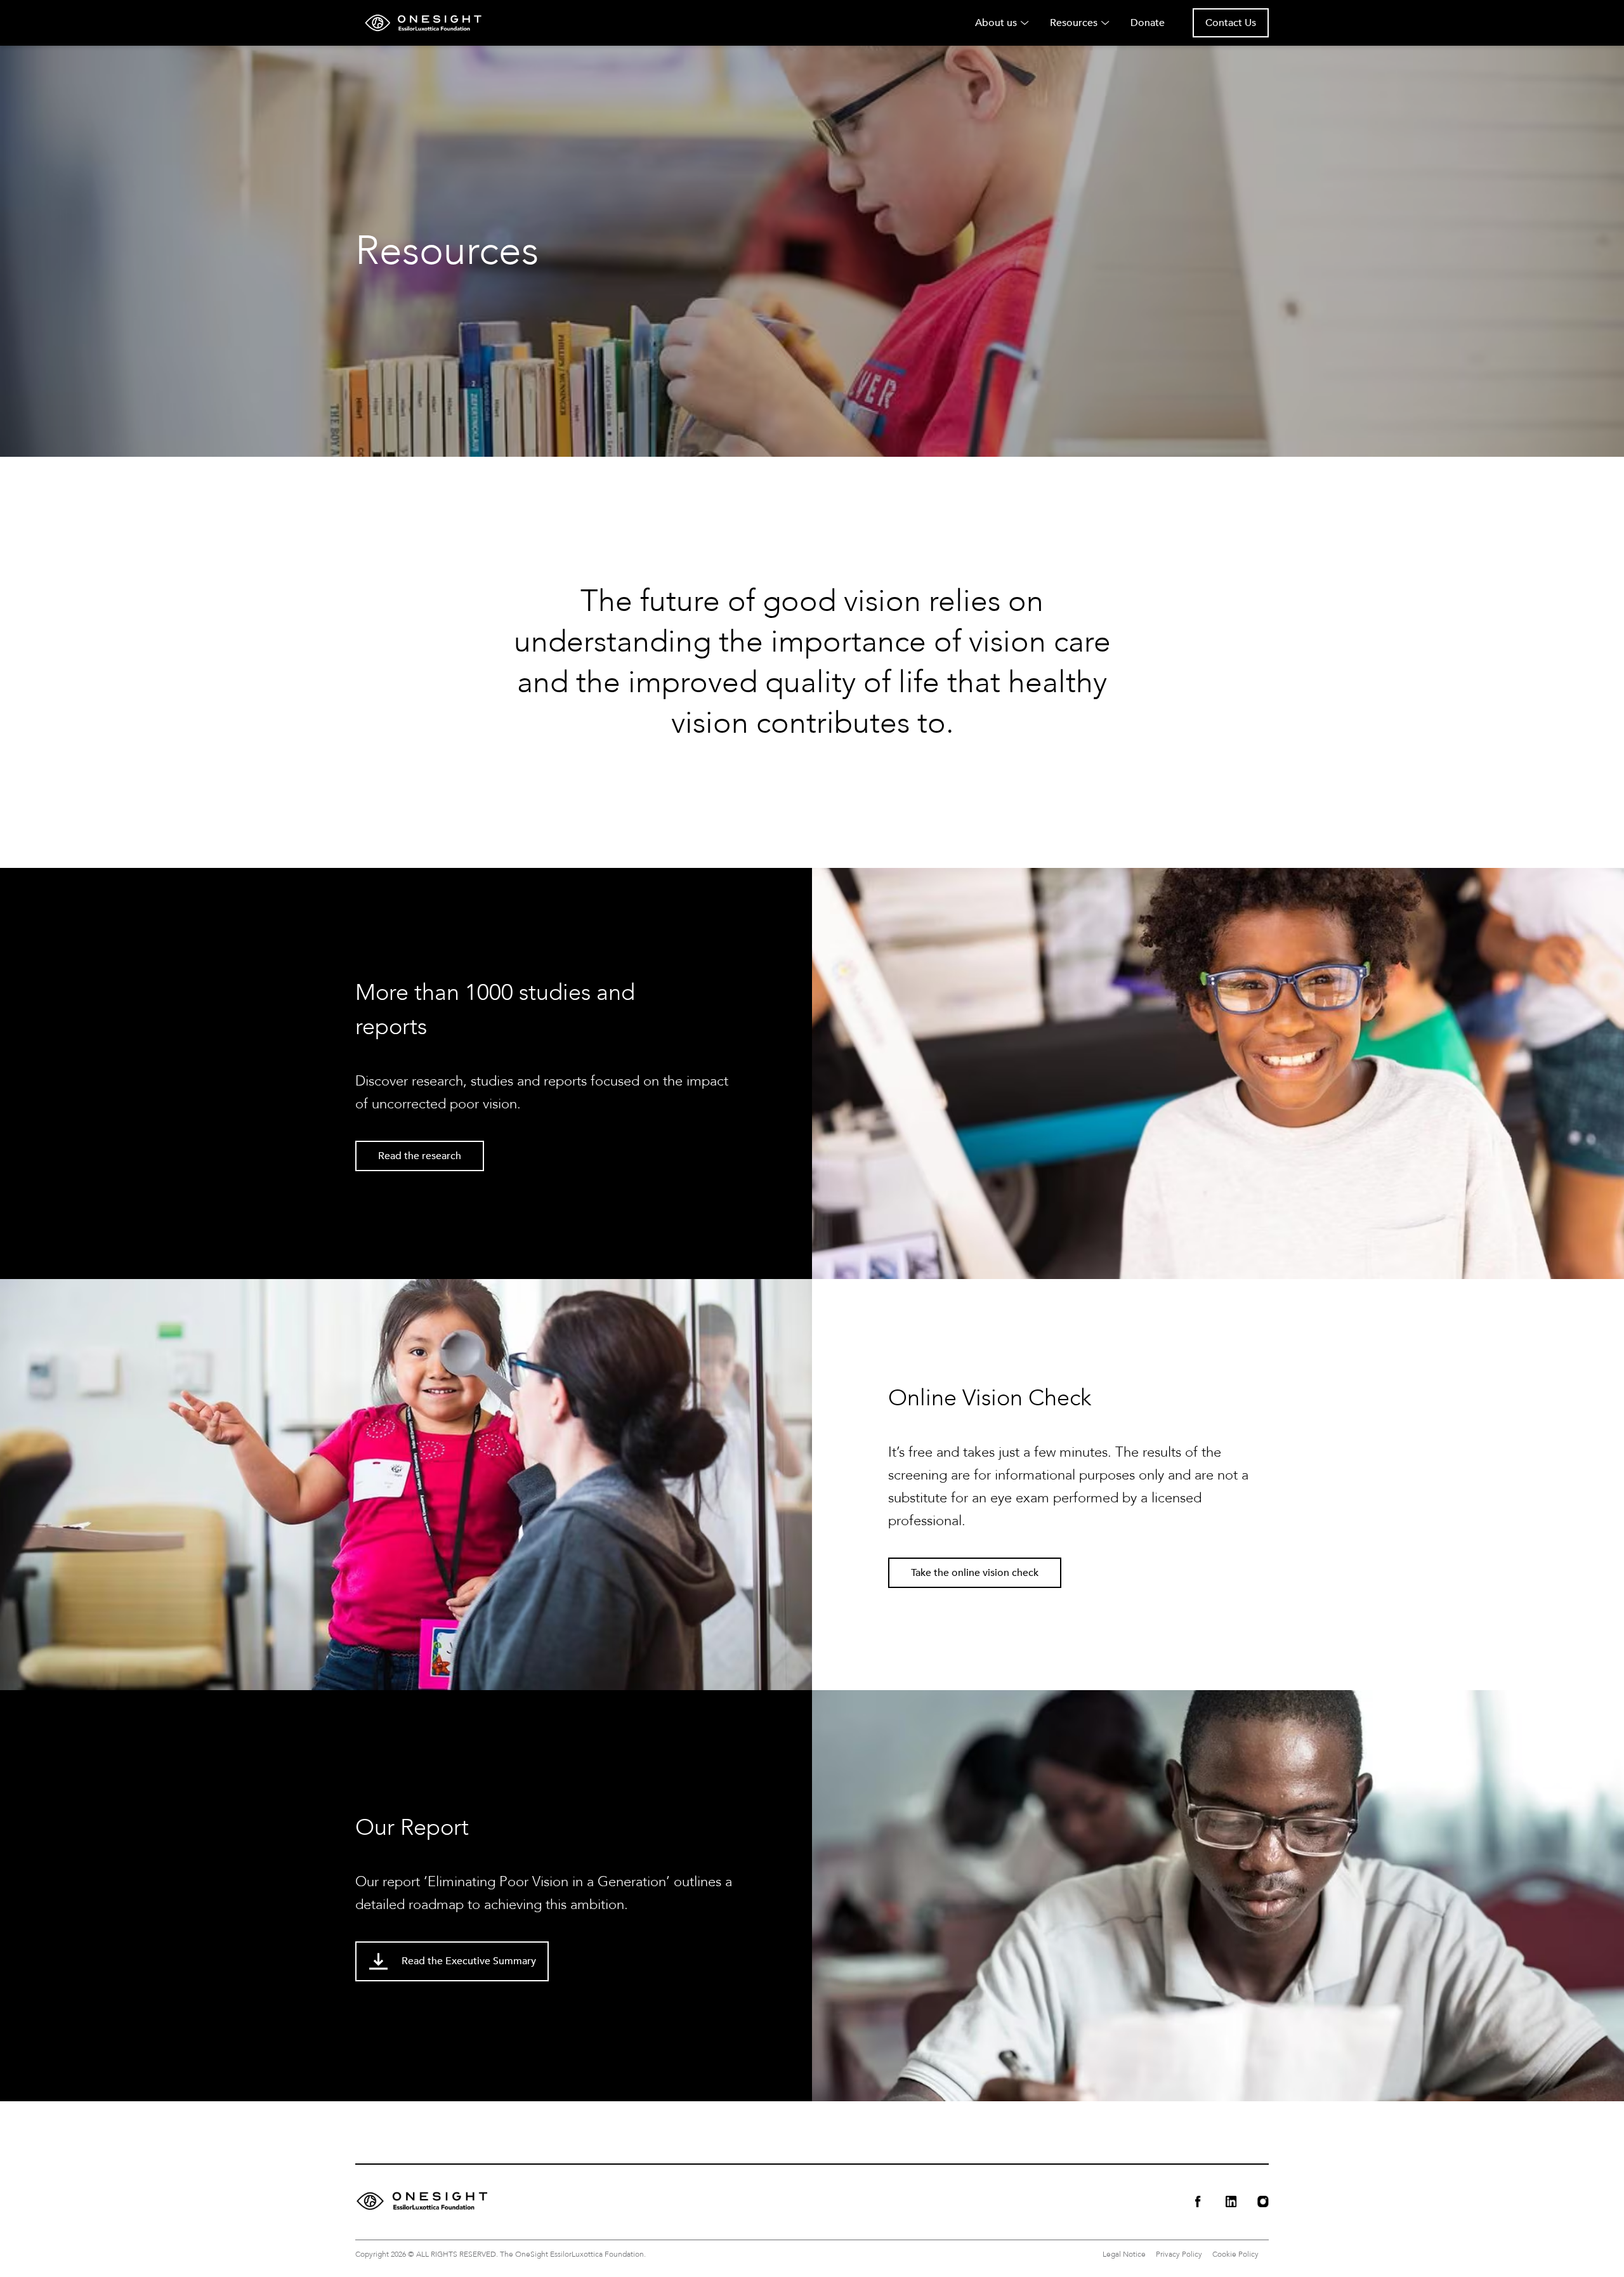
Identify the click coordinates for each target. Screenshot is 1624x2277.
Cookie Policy (1235, 2254)
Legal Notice (1124, 2254)
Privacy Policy (1179, 2254)
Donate (1148, 23)
